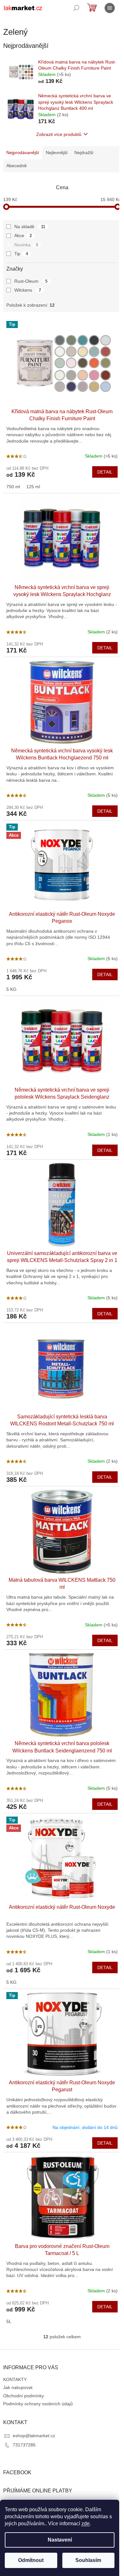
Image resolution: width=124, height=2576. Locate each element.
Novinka (26, 245)
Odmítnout (31, 2560)
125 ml (33, 487)
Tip (21, 254)
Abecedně (17, 166)
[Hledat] (76, 8)
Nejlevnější (57, 153)
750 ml (13, 487)
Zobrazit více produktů (59, 134)
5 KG (11, 989)
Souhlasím (88, 2560)
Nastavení (60, 2540)
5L (9, 2321)
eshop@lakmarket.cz (34, 2436)
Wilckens (28, 290)
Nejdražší (84, 153)
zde (86, 2524)
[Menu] (110, 8)
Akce (23, 235)
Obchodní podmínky (24, 2396)
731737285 (24, 2445)
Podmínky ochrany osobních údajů (38, 2404)
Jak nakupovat (18, 2387)
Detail (105, 472)
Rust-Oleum (31, 281)
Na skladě (30, 227)
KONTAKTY (15, 2379)
